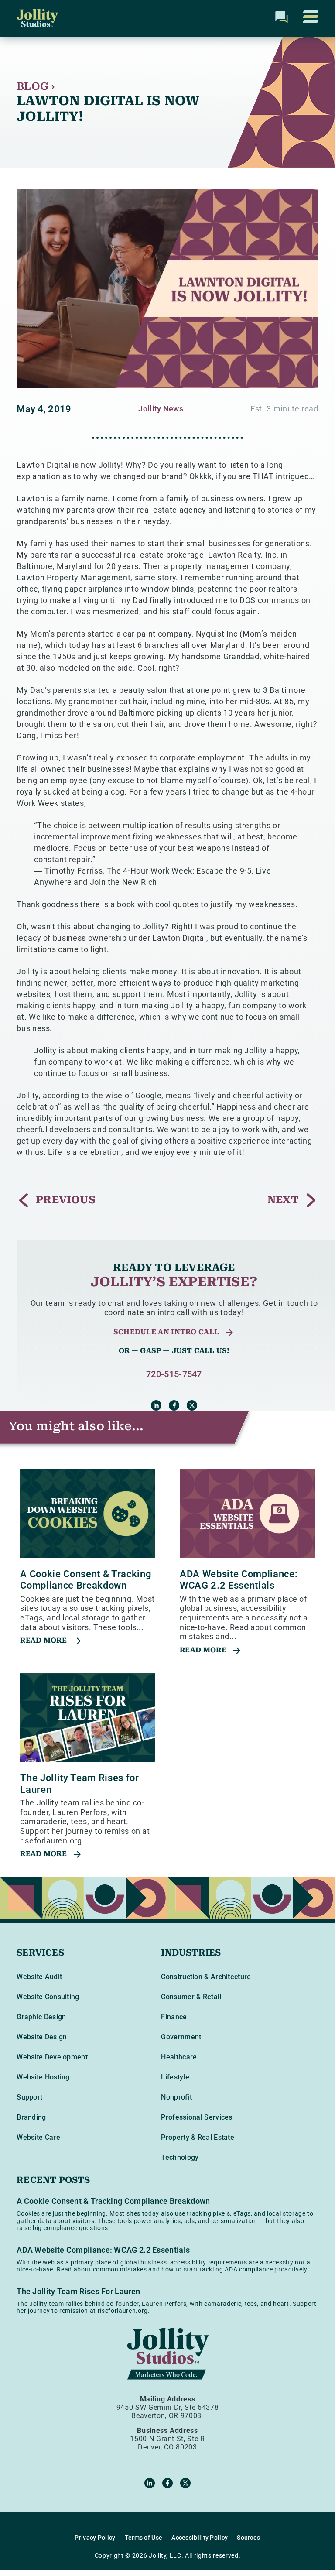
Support (29, 2097)
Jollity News (161, 409)
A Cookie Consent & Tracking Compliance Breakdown (86, 1580)
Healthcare (179, 2057)
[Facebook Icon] (174, 1405)
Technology (180, 2157)
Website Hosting (43, 2077)
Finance (174, 2017)
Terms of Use (144, 2538)
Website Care (38, 2137)
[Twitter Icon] (192, 1405)
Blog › (36, 86)
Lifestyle (175, 2077)
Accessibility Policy (200, 2538)
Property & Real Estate (198, 2137)
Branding (31, 2117)
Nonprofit (176, 2097)
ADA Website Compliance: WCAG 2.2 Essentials (239, 1580)
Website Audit (39, 1977)
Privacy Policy (95, 2538)
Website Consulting (48, 1997)
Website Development (52, 2057)
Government (181, 2037)
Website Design (42, 2037)
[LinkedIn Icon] (156, 1405)
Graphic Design (41, 2017)
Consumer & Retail (191, 1997)
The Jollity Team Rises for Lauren (78, 2291)
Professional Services (197, 2117)
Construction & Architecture (206, 1977)
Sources (248, 2538)
